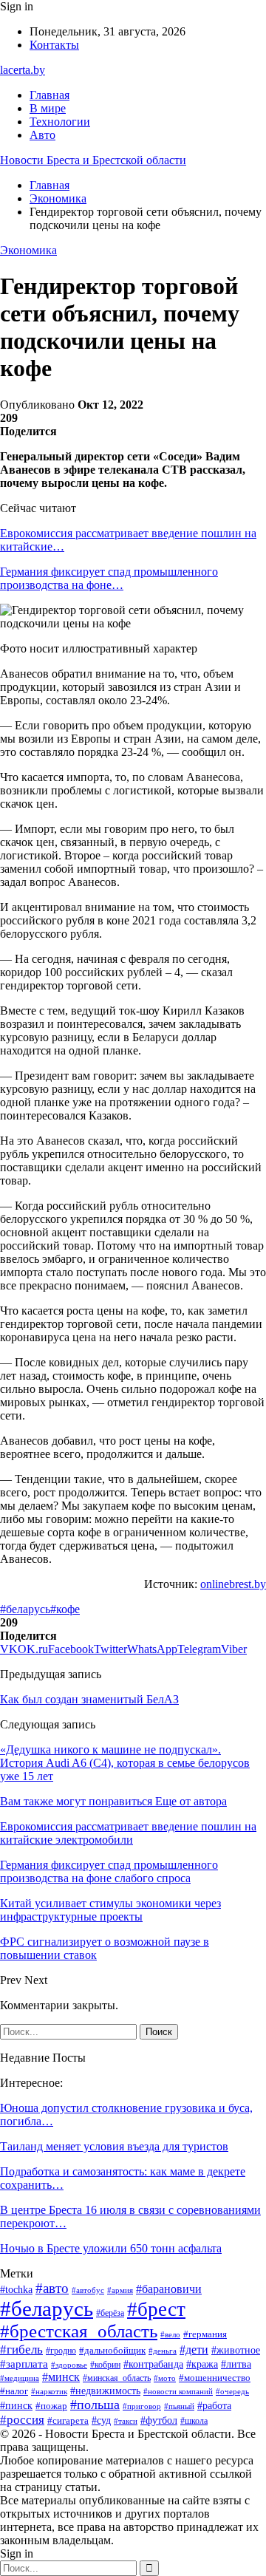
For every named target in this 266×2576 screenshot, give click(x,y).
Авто (42, 135)
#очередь (232, 2392)
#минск (61, 2377)
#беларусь (25, 1609)
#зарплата (24, 2364)
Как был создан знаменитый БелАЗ (89, 1699)
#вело (170, 2334)
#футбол (159, 2420)
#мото (165, 2378)
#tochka (16, 2290)
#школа (194, 2421)
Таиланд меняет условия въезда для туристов (114, 2146)
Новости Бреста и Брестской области (93, 160)
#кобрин (105, 2365)
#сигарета (68, 2421)
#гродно (61, 2351)
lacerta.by (23, 70)
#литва (236, 2364)
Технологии (60, 122)
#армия (120, 2290)
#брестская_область (79, 2331)
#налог (14, 2391)
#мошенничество (215, 2378)
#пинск (16, 2406)
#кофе (65, 1609)
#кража (202, 2364)
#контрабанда (153, 2364)
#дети (194, 2350)
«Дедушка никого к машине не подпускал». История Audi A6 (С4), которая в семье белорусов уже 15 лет (125, 1763)
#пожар (51, 2406)
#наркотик (49, 2391)
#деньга (163, 2351)
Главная (50, 95)
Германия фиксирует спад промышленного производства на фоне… (109, 578)
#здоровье (69, 2365)
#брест (156, 2309)
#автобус (88, 2290)
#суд (101, 2420)
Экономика (28, 250)
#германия (205, 2334)
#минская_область (117, 2378)
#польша (95, 2405)
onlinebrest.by (233, 1584)
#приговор (142, 2406)
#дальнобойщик (112, 2350)
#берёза (110, 2313)
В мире (48, 108)
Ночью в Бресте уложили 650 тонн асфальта (111, 2248)
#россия (22, 2420)
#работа (214, 2406)
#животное (236, 2350)
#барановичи (169, 2289)
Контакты (54, 45)
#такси (126, 2421)
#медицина (20, 2378)
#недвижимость (105, 2391)
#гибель (21, 2349)
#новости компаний (178, 2391)
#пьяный (179, 2406)
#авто (52, 2288)
